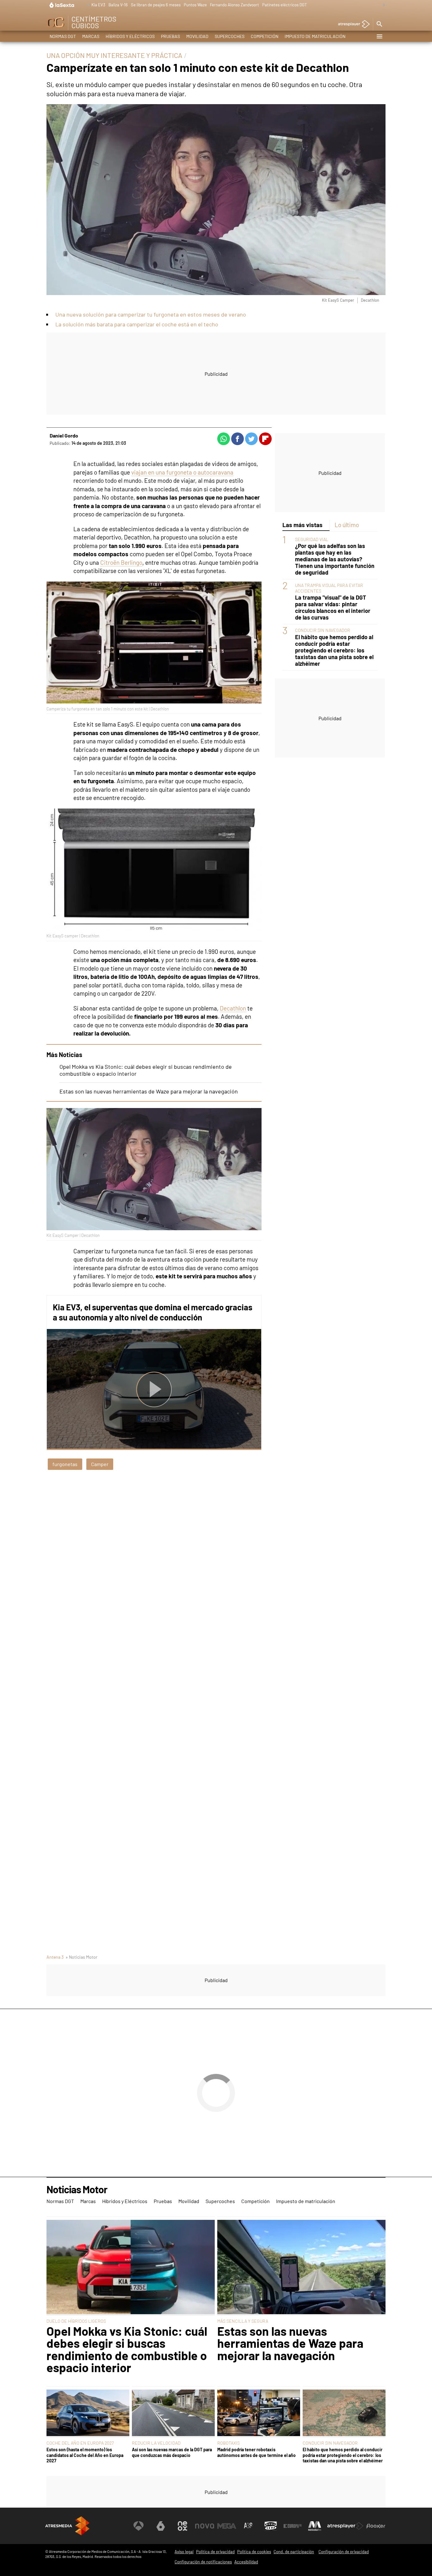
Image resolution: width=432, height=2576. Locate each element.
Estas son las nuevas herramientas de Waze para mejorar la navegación (149, 1091)
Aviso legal (184, 2552)
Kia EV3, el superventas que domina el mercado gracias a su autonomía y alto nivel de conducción (153, 1312)
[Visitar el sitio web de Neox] (182, 2526)
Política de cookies (254, 2552)
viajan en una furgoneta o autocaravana (182, 472)
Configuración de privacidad (344, 2552)
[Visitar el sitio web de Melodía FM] (315, 2526)
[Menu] (379, 36)
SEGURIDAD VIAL (312, 539)
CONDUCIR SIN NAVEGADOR (323, 630)
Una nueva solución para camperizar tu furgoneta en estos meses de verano (151, 314)
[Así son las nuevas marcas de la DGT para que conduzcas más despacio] (173, 2413)
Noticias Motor (77, 2190)
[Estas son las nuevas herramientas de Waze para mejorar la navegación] (301, 2268)
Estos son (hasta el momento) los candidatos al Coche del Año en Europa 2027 (85, 2455)
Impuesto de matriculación (315, 36)
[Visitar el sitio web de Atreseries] (249, 2526)
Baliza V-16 (118, 5)
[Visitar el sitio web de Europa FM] (293, 2526)
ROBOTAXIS (228, 2443)
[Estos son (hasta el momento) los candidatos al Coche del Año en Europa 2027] (88, 2413)
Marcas (91, 36)
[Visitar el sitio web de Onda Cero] (271, 2526)
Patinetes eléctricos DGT (284, 5)
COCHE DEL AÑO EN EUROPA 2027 (80, 2443)
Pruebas (170, 36)
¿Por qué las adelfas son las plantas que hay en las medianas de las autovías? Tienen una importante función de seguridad (335, 559)
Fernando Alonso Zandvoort (235, 5)
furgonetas (65, 1464)
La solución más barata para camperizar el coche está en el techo (137, 324)
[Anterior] (87, 5)
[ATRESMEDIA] (67, 2526)
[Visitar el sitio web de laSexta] (161, 2526)
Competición (265, 36)
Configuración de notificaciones (203, 2562)
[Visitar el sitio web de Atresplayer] (345, 2526)
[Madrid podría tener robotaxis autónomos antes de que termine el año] (259, 2413)
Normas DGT (63, 36)
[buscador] (379, 24)
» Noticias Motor (81, 1957)
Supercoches (230, 36)
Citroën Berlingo (121, 562)
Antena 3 (55, 1957)
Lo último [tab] (347, 525)
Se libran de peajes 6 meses (156, 5)
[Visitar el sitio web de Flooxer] (376, 2526)
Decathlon (233, 1008)
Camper (100, 1464)
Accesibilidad (246, 2562)
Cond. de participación (294, 2552)
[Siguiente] (382, 5)
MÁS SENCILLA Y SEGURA (243, 2321)
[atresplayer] (352, 25)
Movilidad (197, 36)
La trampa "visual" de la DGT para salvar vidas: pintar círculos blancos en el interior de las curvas (333, 608)
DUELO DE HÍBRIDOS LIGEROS (76, 2321)
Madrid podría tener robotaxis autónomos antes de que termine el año (256, 2452)
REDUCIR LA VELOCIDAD (156, 2443)
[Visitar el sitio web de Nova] (205, 2526)
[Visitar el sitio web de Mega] (227, 2526)
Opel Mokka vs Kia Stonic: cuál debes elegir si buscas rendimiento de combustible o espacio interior (127, 2349)
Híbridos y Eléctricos (130, 36)
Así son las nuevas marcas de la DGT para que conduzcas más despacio (172, 2452)
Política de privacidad (215, 2552)
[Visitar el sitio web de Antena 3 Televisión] (139, 2526)
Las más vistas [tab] (302, 525)
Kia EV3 (98, 5)
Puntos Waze (195, 5)
